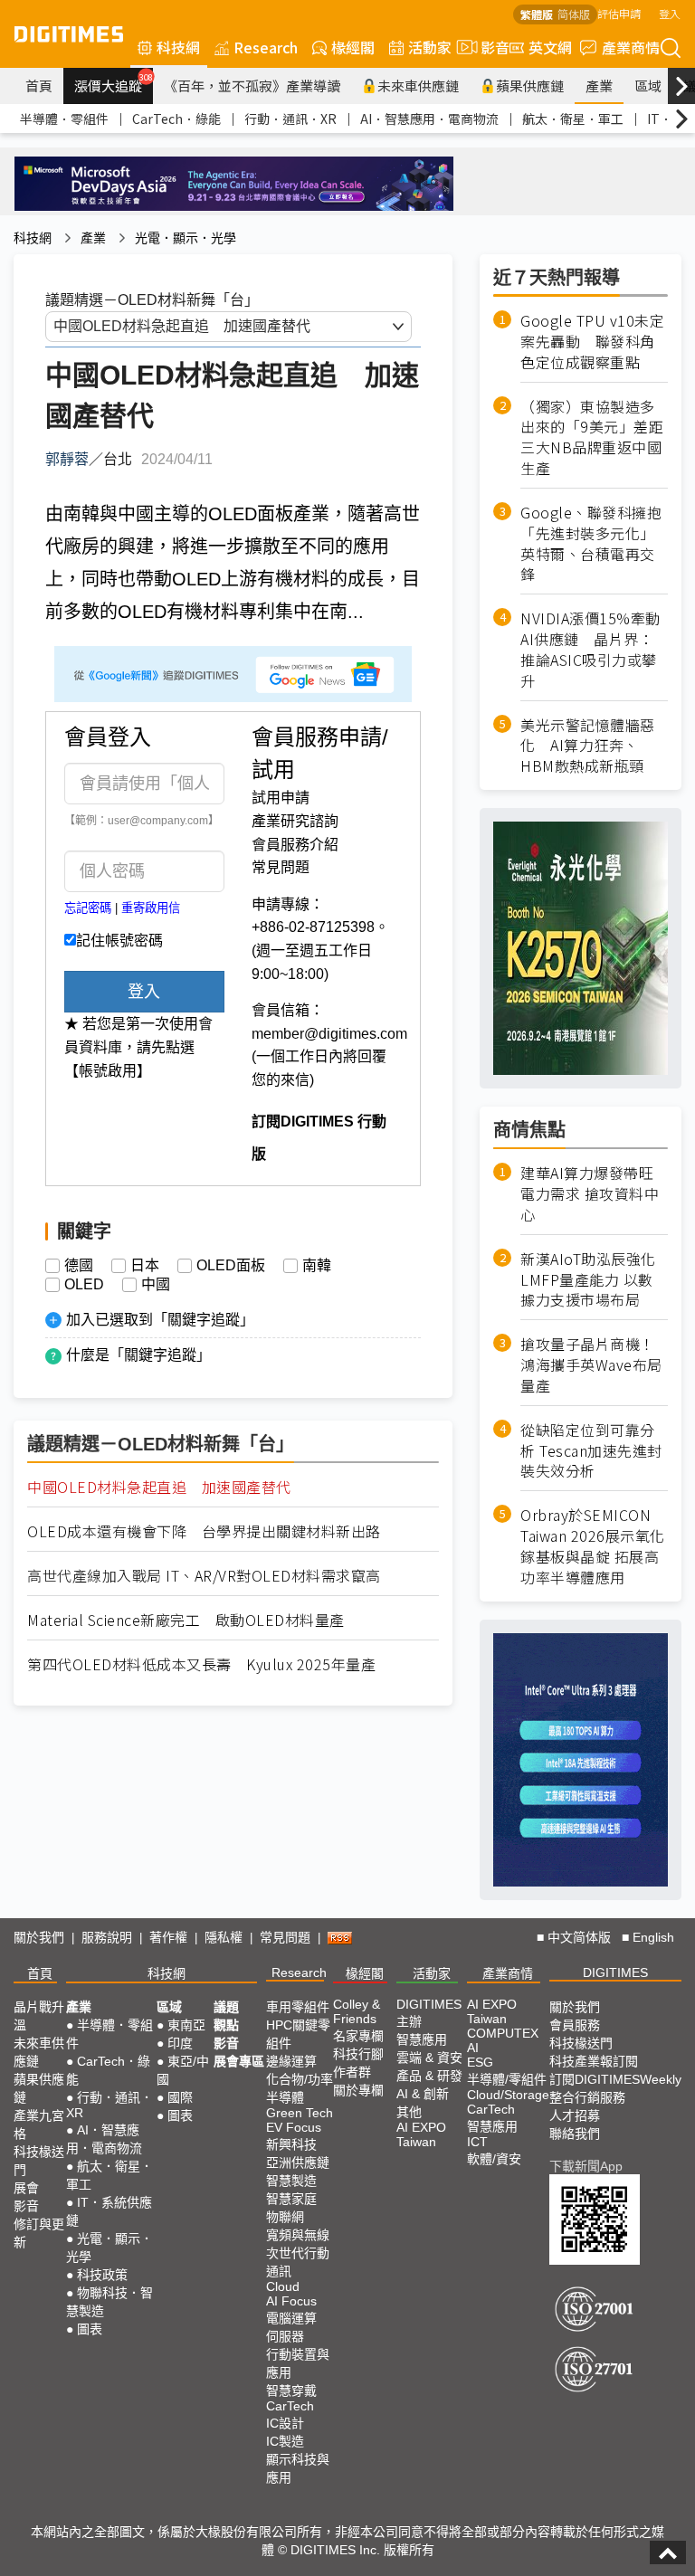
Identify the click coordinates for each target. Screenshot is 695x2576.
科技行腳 (358, 2054)
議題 (226, 2007)
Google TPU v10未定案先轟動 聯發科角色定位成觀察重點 (592, 342)
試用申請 (281, 798)
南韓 (317, 1266)
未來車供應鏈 (418, 86)
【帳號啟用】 (108, 1071)
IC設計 (285, 2423)
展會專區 (239, 2061)
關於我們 (39, 1937)
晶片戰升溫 (39, 2016)
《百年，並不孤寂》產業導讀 (252, 86)
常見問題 (281, 867)
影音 (488, 47)
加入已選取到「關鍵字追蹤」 (160, 1320)
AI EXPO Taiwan (421, 2134)
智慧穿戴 (291, 2391)
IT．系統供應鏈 (109, 2211)
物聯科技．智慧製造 (109, 2302)
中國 (156, 1285)
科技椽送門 (39, 2161)
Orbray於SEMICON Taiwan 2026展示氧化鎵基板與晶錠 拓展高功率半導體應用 (593, 1546)
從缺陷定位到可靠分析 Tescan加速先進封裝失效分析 (591, 1451)
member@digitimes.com (329, 1034)
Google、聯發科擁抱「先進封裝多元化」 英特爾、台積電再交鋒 (591, 544)
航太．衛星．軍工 (573, 119)
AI (473, 2048)
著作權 (168, 1937)
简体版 (574, 14)
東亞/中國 (183, 2070)
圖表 (90, 2329)
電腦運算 (291, 2318)
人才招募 (575, 2115)
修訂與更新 (39, 2233)
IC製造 (285, 2441)
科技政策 (102, 2275)
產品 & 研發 (429, 2076)
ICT (477, 2142)
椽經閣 (353, 47)
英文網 (550, 47)
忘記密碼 (88, 908)
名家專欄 (358, 2036)
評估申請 (619, 13)
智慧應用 (422, 2039)
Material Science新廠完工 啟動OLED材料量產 (186, 1620)
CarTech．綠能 (176, 119)
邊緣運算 (291, 2061)
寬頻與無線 (298, 2235)
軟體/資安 (494, 2159)
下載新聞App (586, 2166)
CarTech (290, 2406)
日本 (145, 1266)
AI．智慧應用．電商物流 (429, 119)
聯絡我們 (575, 2134)
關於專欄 (358, 2090)
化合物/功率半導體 (300, 2088)
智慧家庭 (291, 2199)
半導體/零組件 (507, 2079)
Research (266, 47)
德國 (79, 1266)
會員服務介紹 (295, 845)
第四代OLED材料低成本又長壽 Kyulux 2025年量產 (201, 1664)
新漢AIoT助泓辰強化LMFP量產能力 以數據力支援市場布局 (588, 1280)
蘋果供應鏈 (530, 86)
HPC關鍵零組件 (298, 2034)
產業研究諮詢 (295, 821)
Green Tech (300, 2113)
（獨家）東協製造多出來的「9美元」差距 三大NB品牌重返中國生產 (594, 438)
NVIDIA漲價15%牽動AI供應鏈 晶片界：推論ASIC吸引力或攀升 (590, 650)
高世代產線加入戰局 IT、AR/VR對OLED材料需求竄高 (204, 1576)
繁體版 (537, 14)
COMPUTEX (503, 2033)
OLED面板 (231, 1266)
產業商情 (631, 47)
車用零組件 (298, 2007)
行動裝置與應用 (298, 2363)
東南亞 (186, 2025)
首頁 (39, 86)
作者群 (352, 2072)
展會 (26, 2188)
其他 (409, 2112)
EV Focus (294, 2127)
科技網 (178, 47)
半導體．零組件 (64, 119)
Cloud (283, 2286)
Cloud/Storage (508, 2095)
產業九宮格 (39, 2124)
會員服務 (575, 2025)
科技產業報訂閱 (594, 2061)
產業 (599, 86)
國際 (180, 2097)
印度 (180, 2043)
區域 (648, 86)
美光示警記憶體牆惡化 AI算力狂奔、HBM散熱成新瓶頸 (588, 746)
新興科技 (291, 2144)
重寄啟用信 (151, 908)
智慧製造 (291, 2181)
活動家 (430, 47)
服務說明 (107, 1937)
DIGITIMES (615, 1972)
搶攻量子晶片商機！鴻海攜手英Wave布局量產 (591, 1365)
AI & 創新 (423, 2094)
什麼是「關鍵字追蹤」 (138, 1355)
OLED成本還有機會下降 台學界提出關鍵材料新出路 (204, 1531)
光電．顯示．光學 (186, 238)
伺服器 (285, 2336)
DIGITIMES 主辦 (429, 2013)
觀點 (226, 2025)
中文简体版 (579, 1937)
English (653, 1937)
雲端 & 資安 (429, 2058)
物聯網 (285, 2217)
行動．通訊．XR (290, 119)
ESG (480, 2062)
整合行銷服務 (587, 2097)
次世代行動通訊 (298, 2262)
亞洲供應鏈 (298, 2163)
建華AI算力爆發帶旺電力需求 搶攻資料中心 (590, 1194)
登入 (670, 13)
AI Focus (291, 2301)
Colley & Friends (357, 2011)
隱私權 (224, 1937)
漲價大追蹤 (114, 83)
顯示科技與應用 (298, 2468)
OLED (84, 1285)
